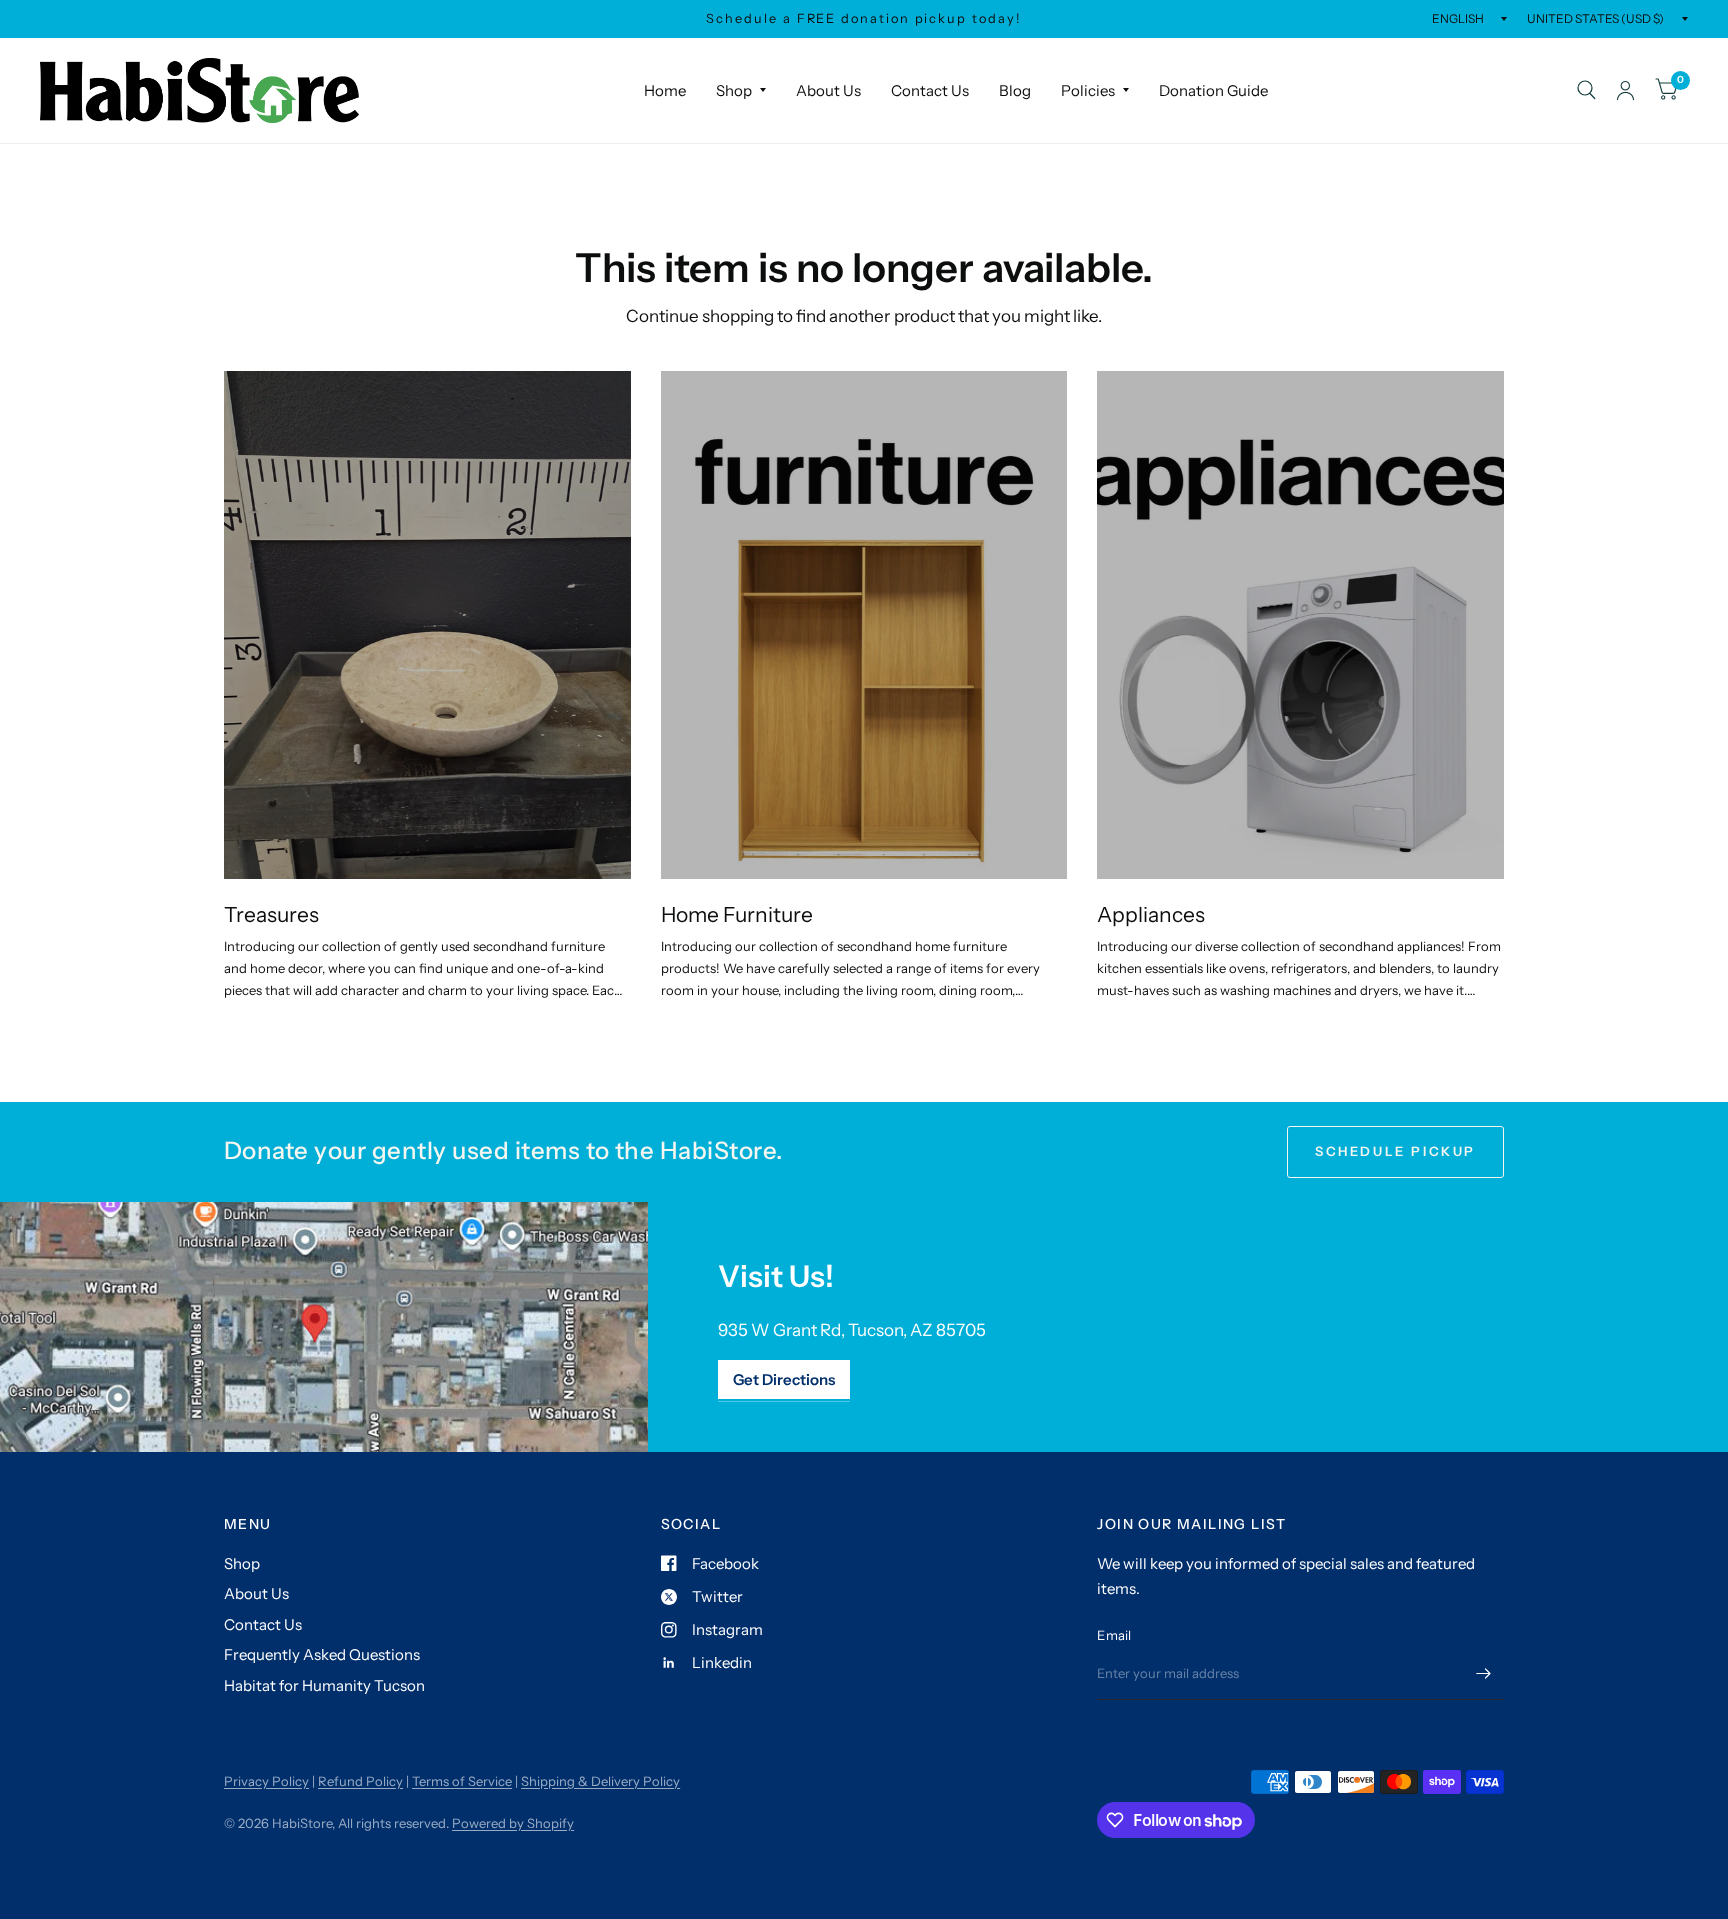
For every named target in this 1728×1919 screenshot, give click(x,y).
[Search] (1586, 90)
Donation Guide (1213, 90)
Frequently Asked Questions (322, 1654)
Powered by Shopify (513, 1823)
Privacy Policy (266, 1781)
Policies (1088, 90)
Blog (1015, 90)
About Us (828, 90)
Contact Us (930, 90)
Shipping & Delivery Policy (600, 1781)
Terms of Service (462, 1781)
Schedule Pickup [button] (1395, 1151)
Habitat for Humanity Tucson (324, 1685)
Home (665, 90)
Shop (734, 90)
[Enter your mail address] (1484, 1674)
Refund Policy (360, 1781)
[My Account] (1625, 90)
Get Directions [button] (784, 1379)
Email (1114, 1635)
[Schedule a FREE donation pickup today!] (863, 19)
